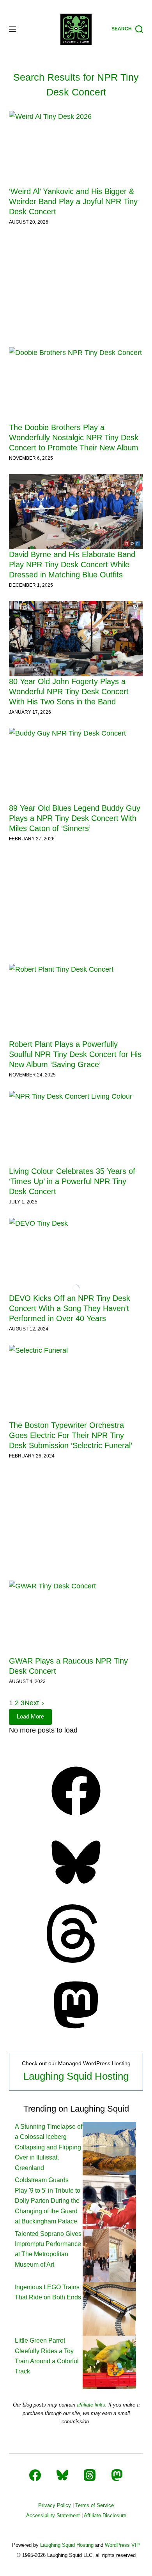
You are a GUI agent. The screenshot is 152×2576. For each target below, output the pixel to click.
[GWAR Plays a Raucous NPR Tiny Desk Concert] (76, 1618)
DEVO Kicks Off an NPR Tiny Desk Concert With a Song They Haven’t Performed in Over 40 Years (70, 1308)
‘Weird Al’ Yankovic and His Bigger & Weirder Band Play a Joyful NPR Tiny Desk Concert (73, 201)
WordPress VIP (122, 2545)
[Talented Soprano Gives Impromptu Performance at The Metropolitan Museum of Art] (109, 2255)
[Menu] (12, 29)
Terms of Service (95, 2505)
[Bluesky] (76, 1889)
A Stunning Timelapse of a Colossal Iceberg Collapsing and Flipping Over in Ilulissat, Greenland (49, 2147)
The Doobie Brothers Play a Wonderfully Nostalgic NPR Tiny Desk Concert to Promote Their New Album (74, 438)
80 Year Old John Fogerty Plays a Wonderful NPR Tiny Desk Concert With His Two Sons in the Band (69, 692)
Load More (30, 1716)
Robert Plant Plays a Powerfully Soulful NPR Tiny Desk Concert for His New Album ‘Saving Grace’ (75, 1054)
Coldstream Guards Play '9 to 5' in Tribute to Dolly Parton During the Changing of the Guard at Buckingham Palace (48, 2201)
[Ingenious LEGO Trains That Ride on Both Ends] (109, 2309)
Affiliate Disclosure (105, 2515)
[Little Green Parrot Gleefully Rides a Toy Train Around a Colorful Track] (109, 2362)
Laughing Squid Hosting (76, 2076)
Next (33, 1703)
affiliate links (91, 2405)
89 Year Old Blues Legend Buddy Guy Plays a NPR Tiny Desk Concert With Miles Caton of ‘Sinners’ (75, 818)
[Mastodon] (76, 2032)
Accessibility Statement (53, 2515)
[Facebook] (76, 1818)
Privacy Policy (55, 2505)
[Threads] (76, 1960)
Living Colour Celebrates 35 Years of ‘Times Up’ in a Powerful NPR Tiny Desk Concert (72, 1181)
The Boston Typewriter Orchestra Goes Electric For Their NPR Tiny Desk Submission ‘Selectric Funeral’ (71, 1435)
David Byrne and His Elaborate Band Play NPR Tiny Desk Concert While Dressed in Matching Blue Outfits (72, 565)
